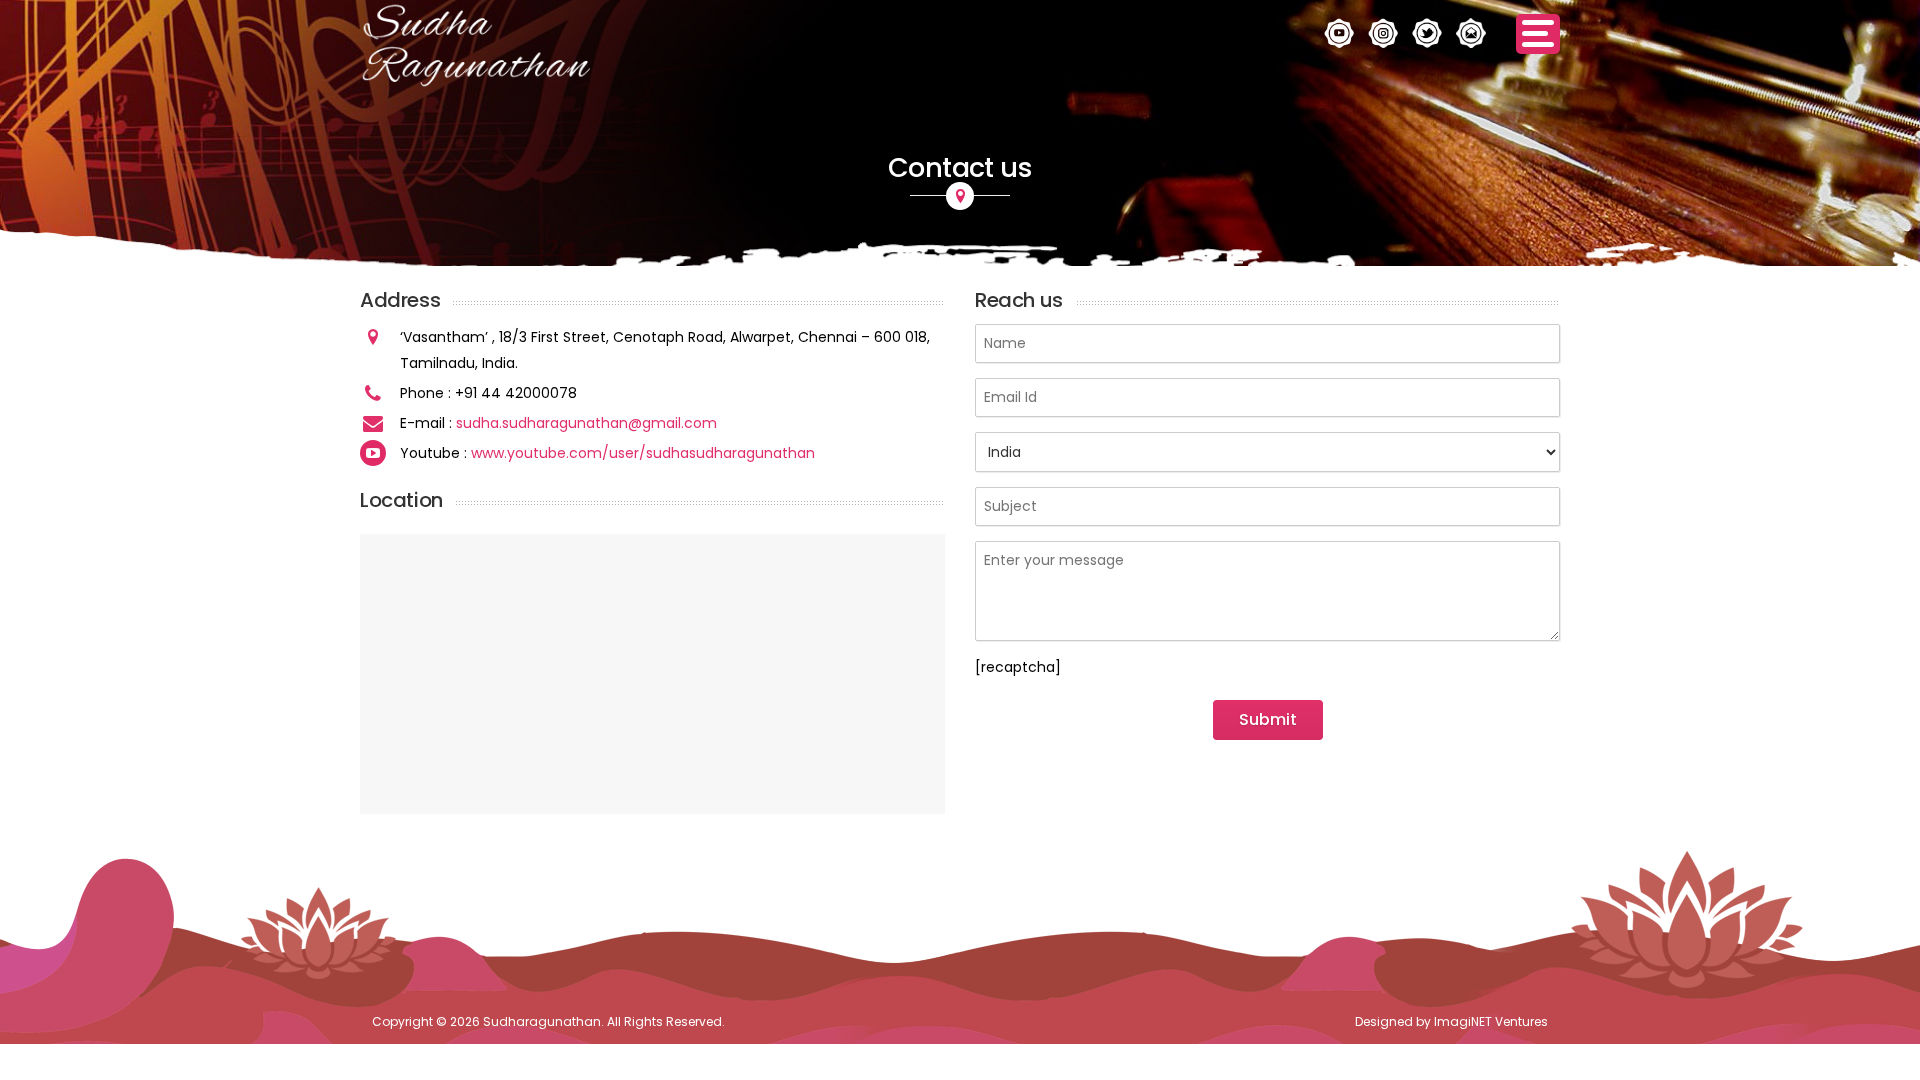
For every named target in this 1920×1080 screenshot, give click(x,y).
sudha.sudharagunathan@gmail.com (586, 423)
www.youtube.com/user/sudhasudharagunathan (643, 453)
